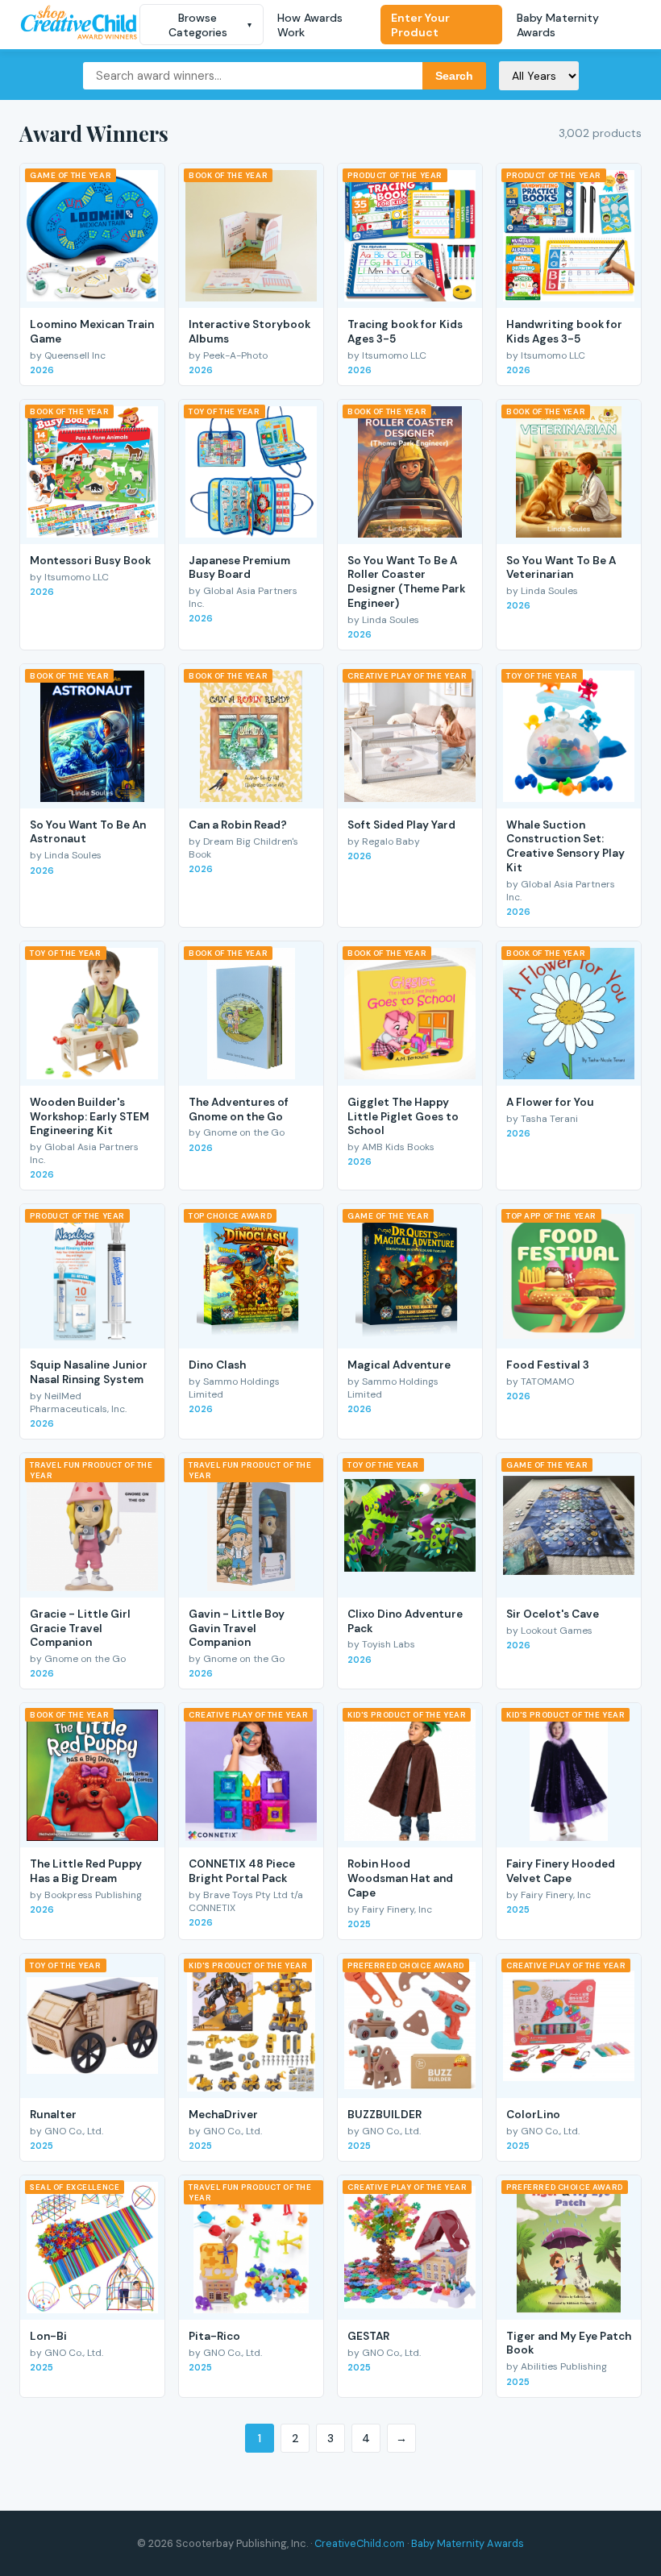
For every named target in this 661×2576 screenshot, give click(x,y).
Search (454, 76)
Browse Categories (210, 25)
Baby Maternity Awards (558, 25)
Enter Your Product (420, 25)
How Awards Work (310, 25)
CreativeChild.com (360, 2543)
